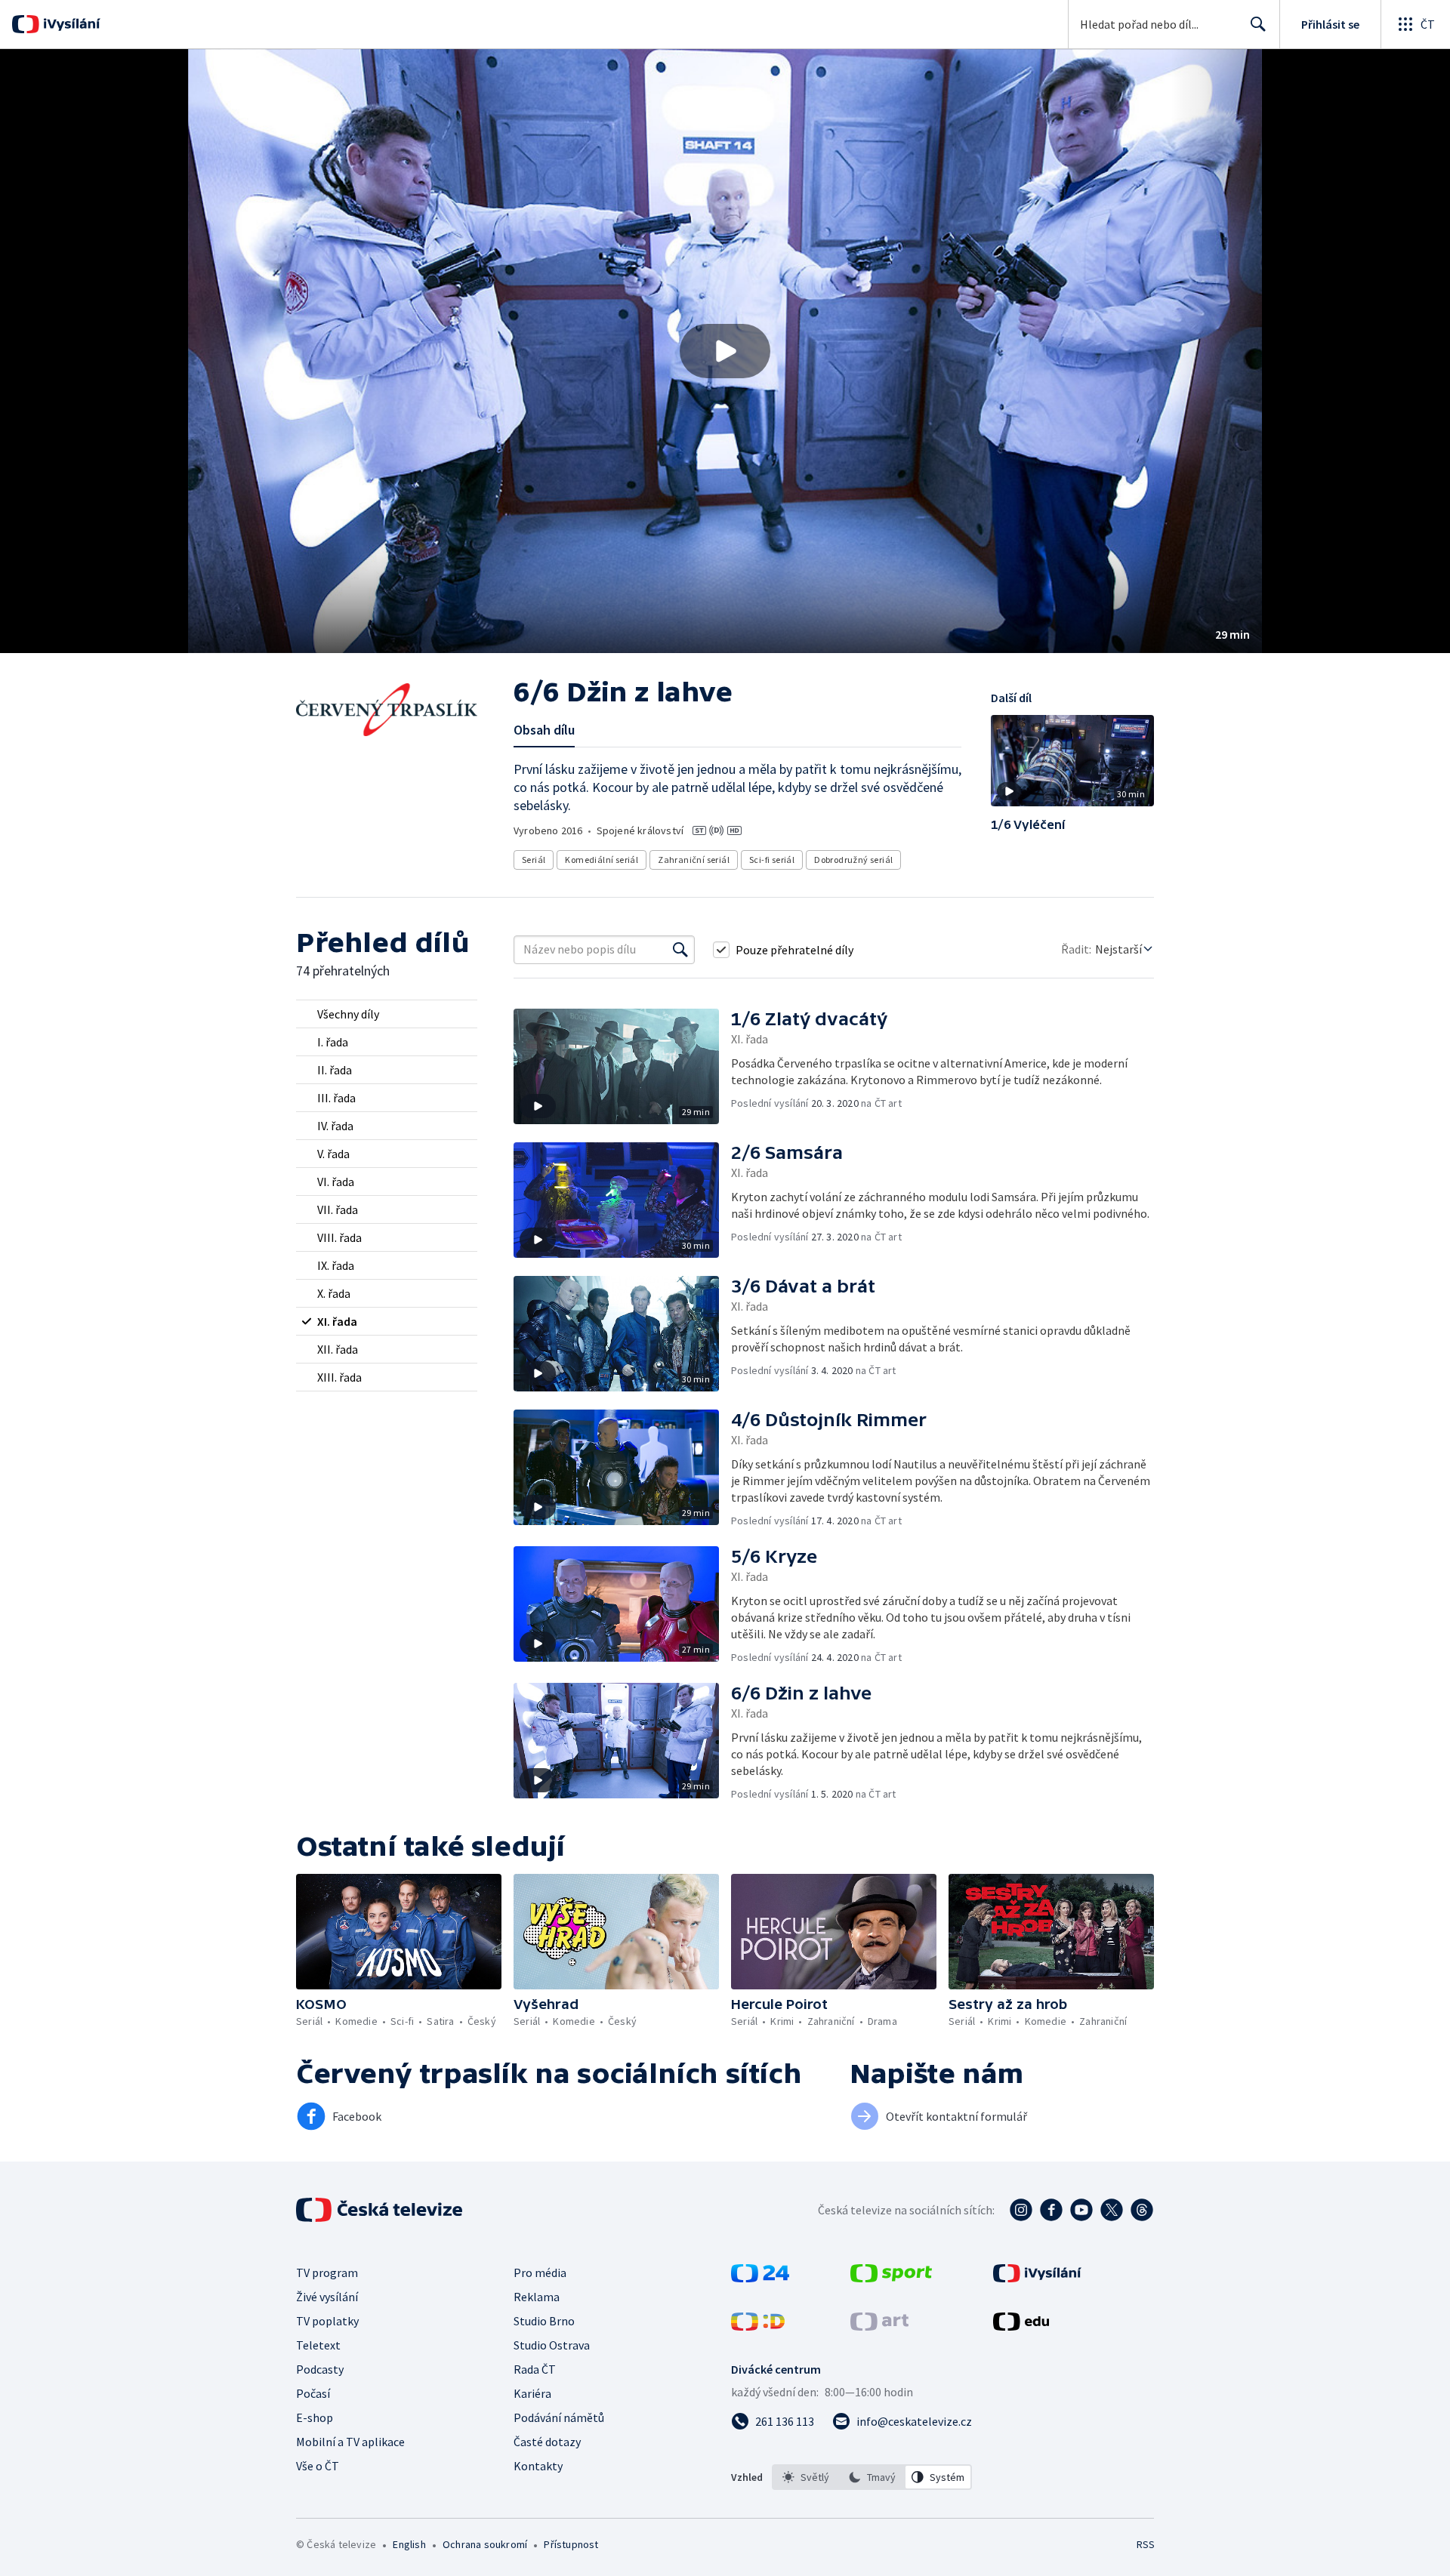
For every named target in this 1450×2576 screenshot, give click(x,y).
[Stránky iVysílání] (1037, 2278)
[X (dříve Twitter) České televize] (1112, 2210)
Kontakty (538, 2466)
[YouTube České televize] (1081, 2210)
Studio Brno (544, 2321)
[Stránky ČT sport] (891, 2278)
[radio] (387, 1014)
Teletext (318, 2345)
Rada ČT (535, 2369)
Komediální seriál (602, 860)
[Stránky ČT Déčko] (758, 2326)
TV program (327, 2272)
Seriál (534, 860)
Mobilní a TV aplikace (350, 2442)
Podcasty (320, 2369)
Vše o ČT (318, 2466)
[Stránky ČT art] (879, 2326)
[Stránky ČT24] (760, 2278)
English (409, 2544)
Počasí (313, 2393)
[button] (725, 351)
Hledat (1258, 24)
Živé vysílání (327, 2297)
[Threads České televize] (1142, 2210)
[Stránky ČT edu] (1021, 2326)
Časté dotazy (547, 2442)
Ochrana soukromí (485, 2544)
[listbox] (872, 2477)
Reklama (537, 2297)
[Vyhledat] (680, 950)
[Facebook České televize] (1051, 2210)
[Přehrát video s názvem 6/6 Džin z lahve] (725, 351)
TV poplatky (327, 2321)
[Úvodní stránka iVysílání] (70, 24)
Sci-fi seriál (772, 860)
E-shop (315, 2417)
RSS (1146, 2544)
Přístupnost (571, 2544)
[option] (806, 2477)
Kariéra (532, 2393)
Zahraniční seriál (694, 860)
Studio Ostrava (552, 2345)
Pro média (540, 2272)
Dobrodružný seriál (853, 860)
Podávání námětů (559, 2417)
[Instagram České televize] (1021, 2210)
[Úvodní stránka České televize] (381, 2210)
